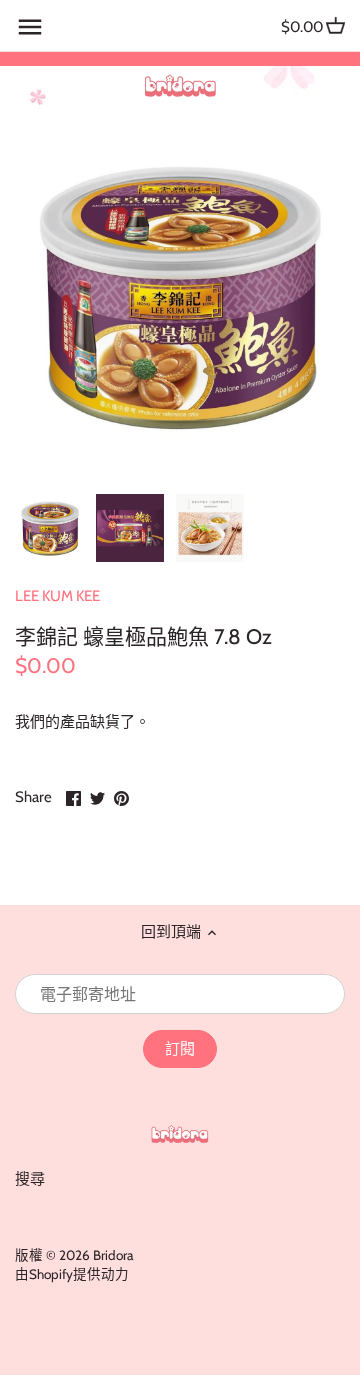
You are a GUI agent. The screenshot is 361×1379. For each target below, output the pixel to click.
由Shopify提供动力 (72, 1274)
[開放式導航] (30, 27)
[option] (50, 528)
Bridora (113, 1255)
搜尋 (30, 1179)
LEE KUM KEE (57, 596)
